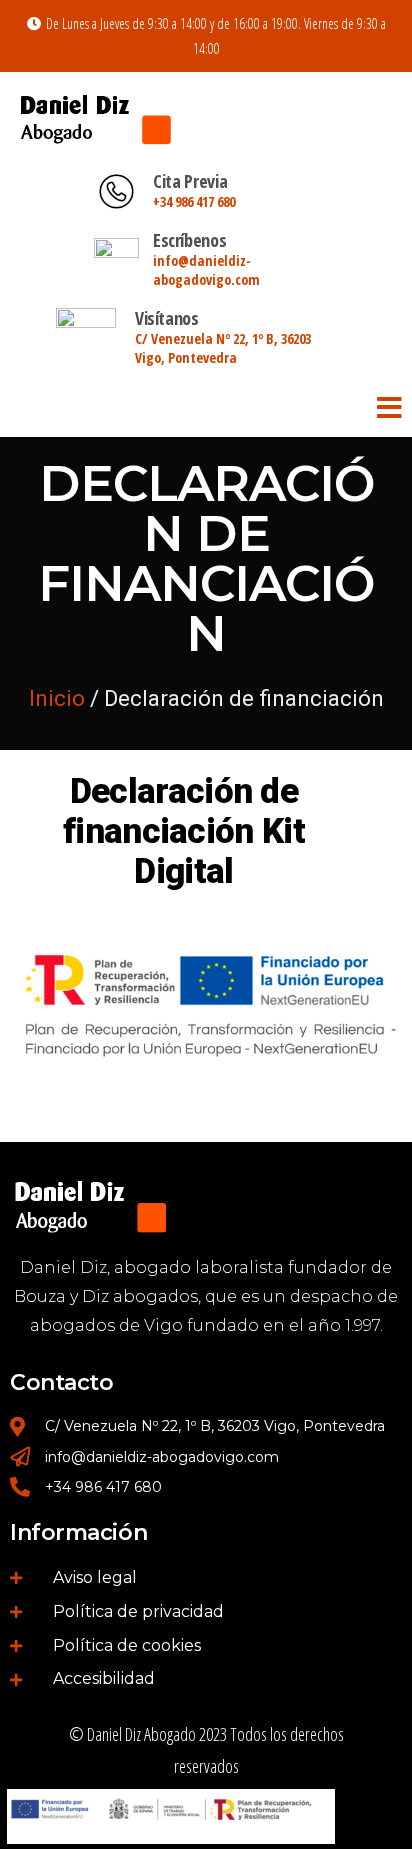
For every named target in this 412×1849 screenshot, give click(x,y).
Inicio (57, 698)
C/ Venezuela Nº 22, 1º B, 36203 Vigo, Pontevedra (223, 348)
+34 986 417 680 (194, 201)
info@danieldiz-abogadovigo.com (206, 270)
